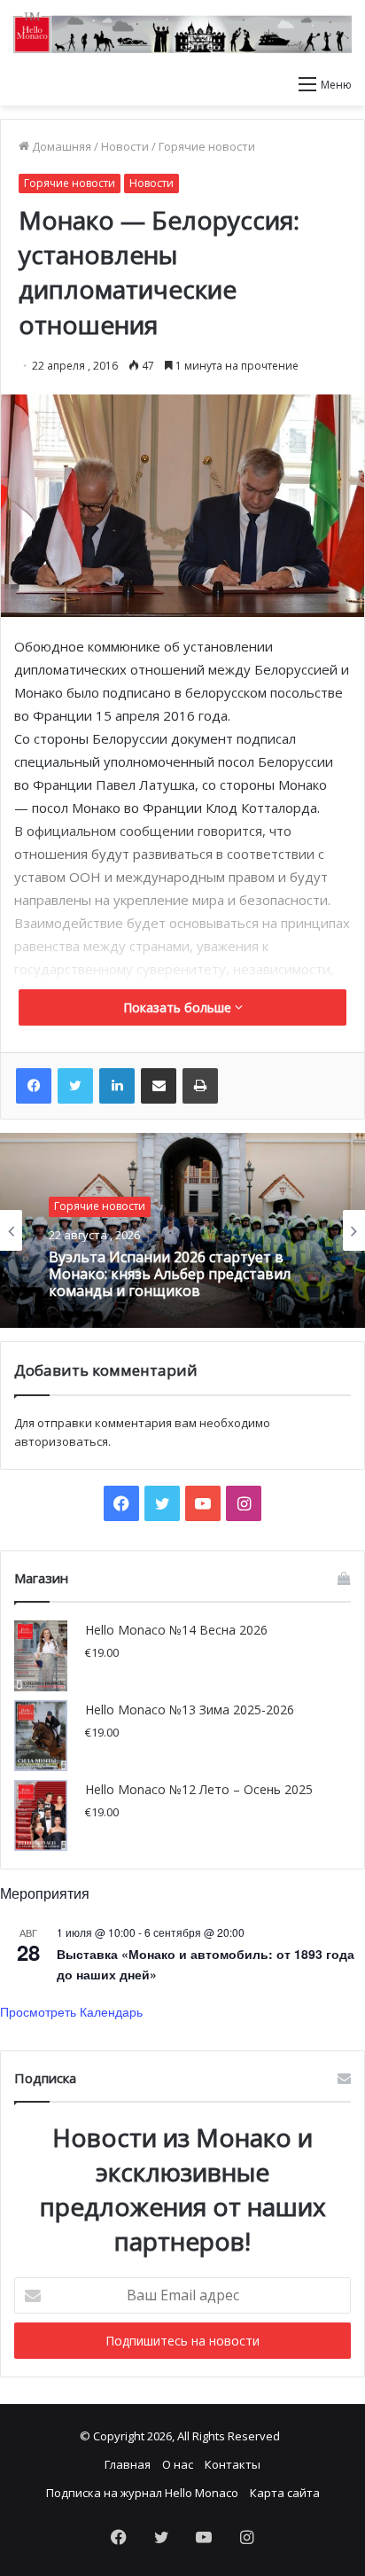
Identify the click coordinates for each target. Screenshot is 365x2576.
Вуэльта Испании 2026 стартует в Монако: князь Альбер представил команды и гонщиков (170, 1275)
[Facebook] (34, 1086)
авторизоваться (61, 1441)
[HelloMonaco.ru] (182, 33)
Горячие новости (207, 146)
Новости (125, 146)
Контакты (233, 2464)
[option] (182, 1230)
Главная (128, 2464)
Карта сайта (285, 2493)
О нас (178, 2464)
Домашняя (60, 146)
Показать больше (179, 1007)
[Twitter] (75, 1086)
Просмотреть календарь (71, 2011)
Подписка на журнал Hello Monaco (142, 2493)
